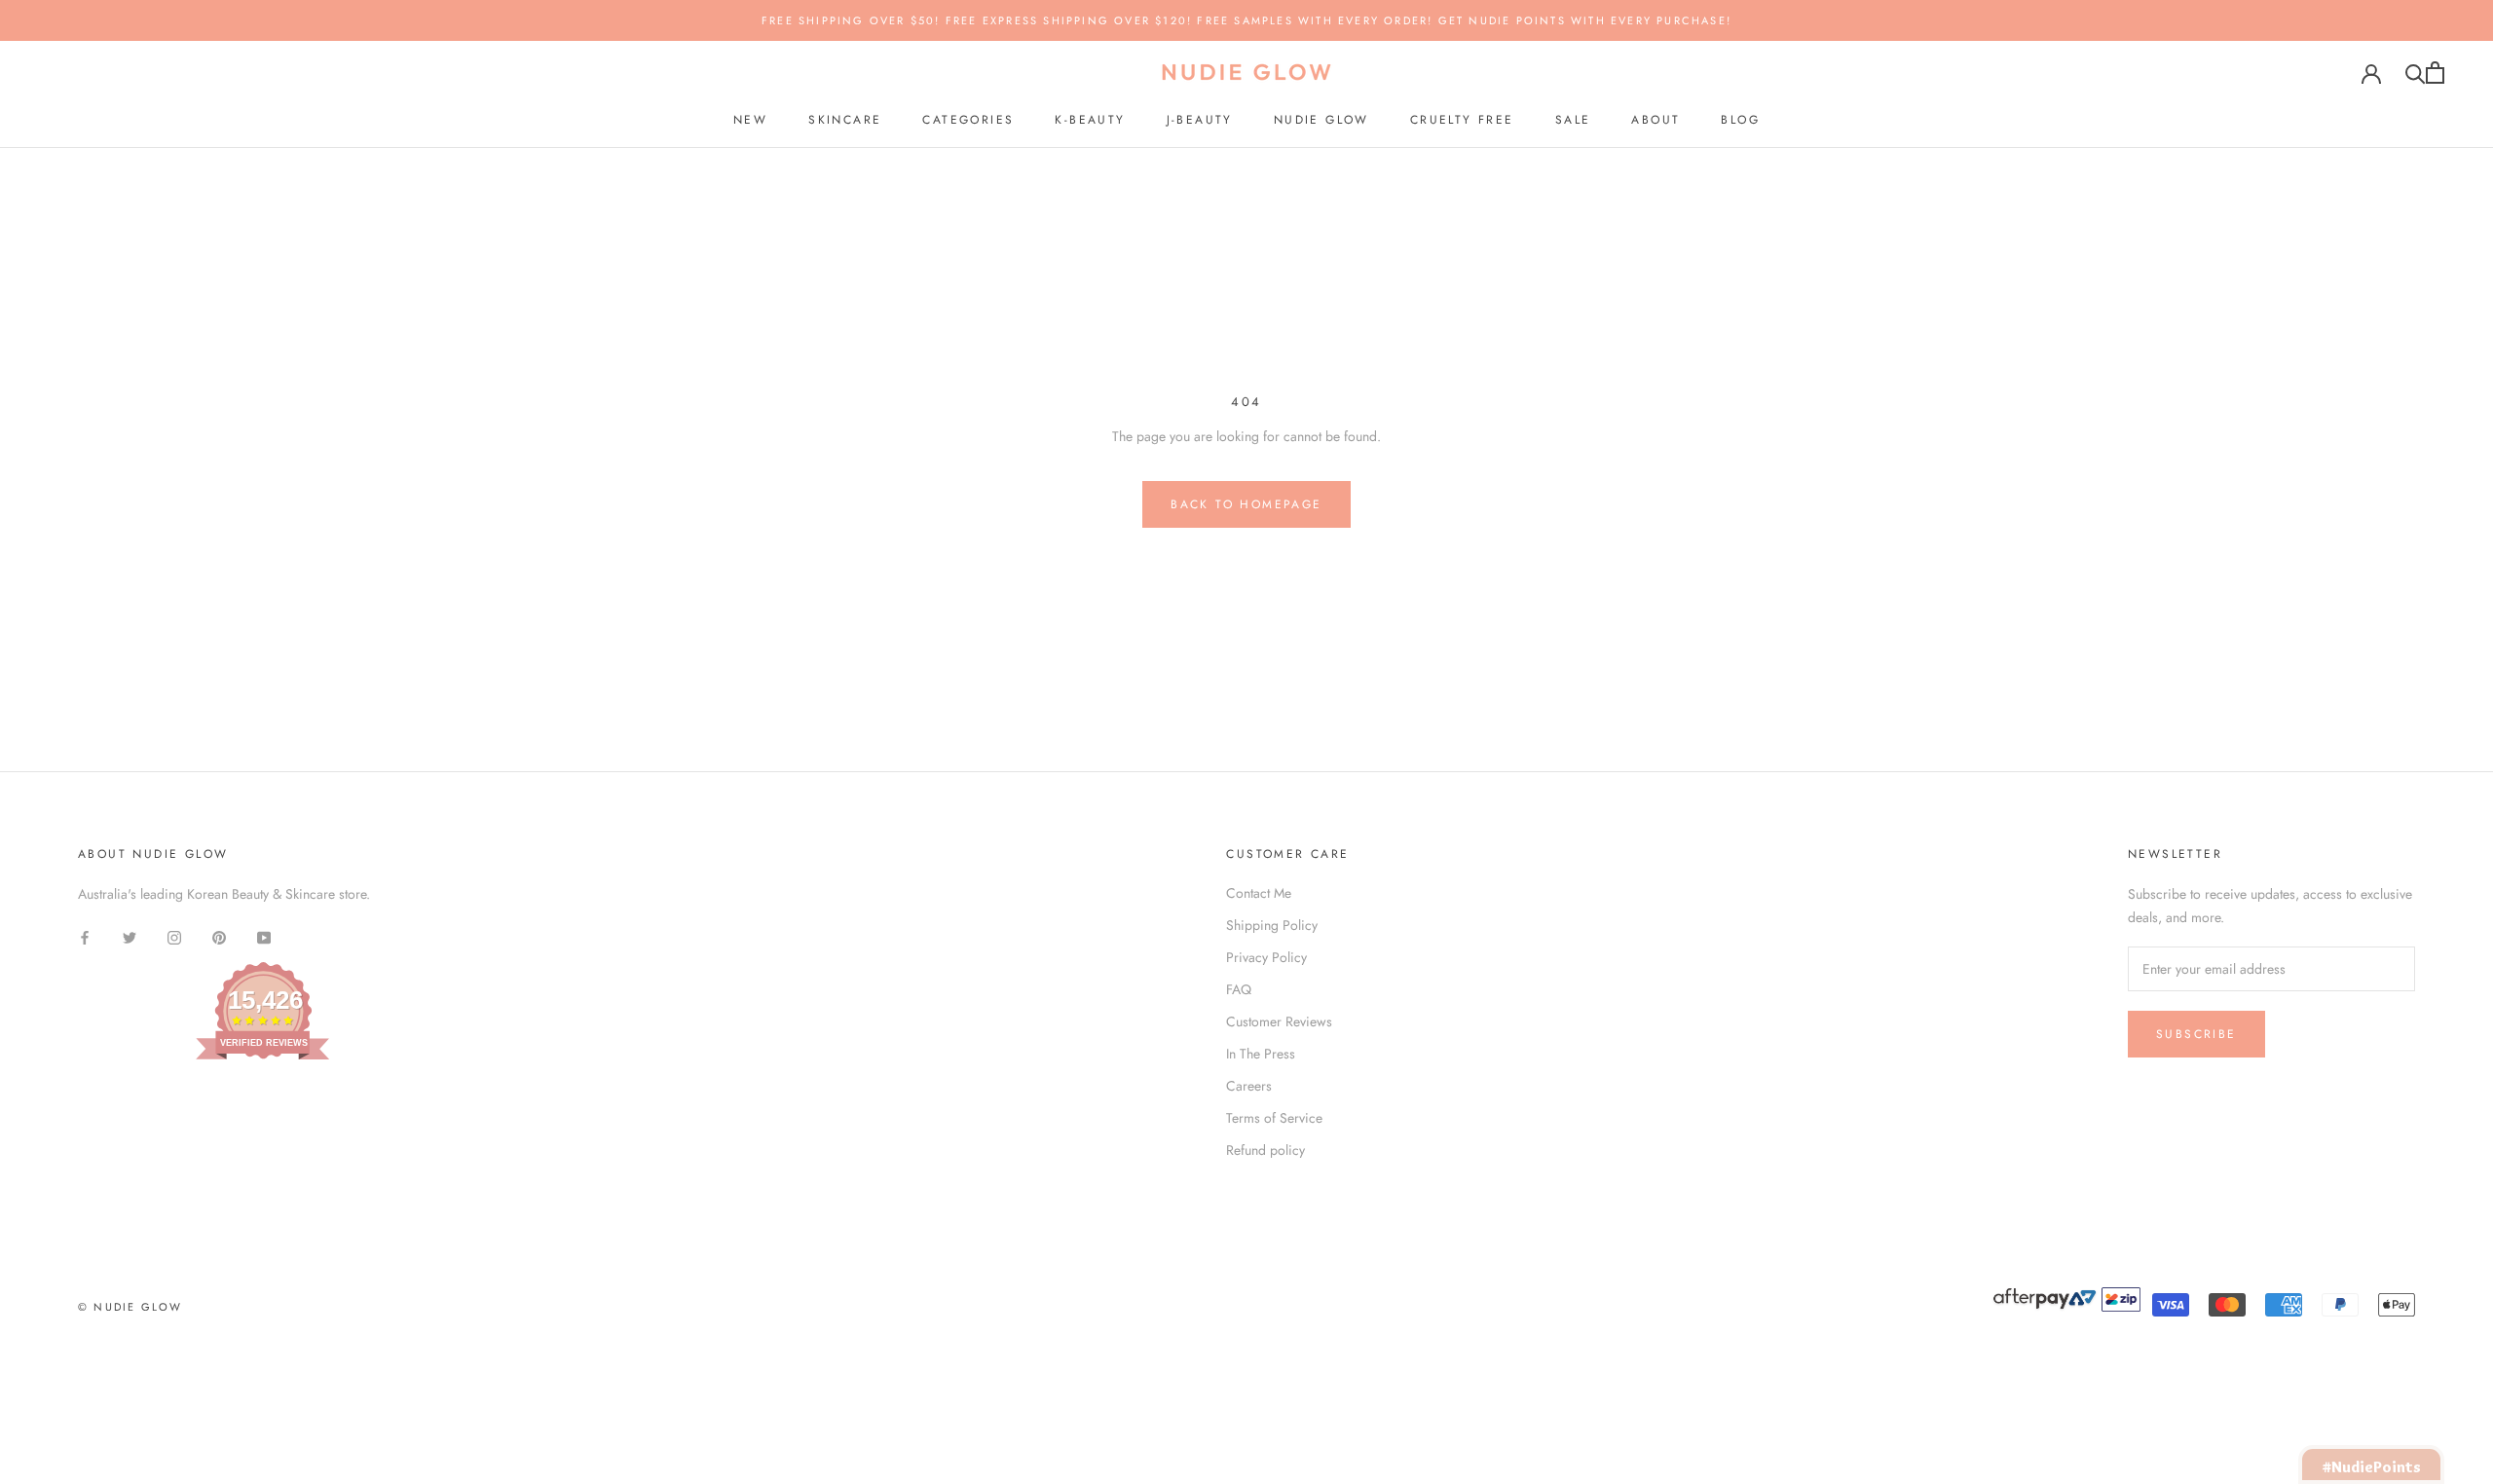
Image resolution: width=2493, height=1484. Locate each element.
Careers (1249, 1086)
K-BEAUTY (1090, 120)
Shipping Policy (1272, 925)
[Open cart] (2435, 73)
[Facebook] (85, 937)
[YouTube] (264, 937)
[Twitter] (130, 937)
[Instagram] (174, 937)
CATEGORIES (968, 120)
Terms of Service (1274, 1118)
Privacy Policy (1266, 957)
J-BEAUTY (1200, 120)
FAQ (1239, 989)
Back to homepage (1246, 504)
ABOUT (1656, 120)
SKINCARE (845, 120)
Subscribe (2196, 1034)
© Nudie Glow (130, 1307)
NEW (750, 120)
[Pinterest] (219, 937)
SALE (1573, 120)
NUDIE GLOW (1321, 120)
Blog (1740, 120)
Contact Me (1259, 893)
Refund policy (1265, 1150)
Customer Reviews (1279, 1021)
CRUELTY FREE (1462, 120)
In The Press (1261, 1054)
